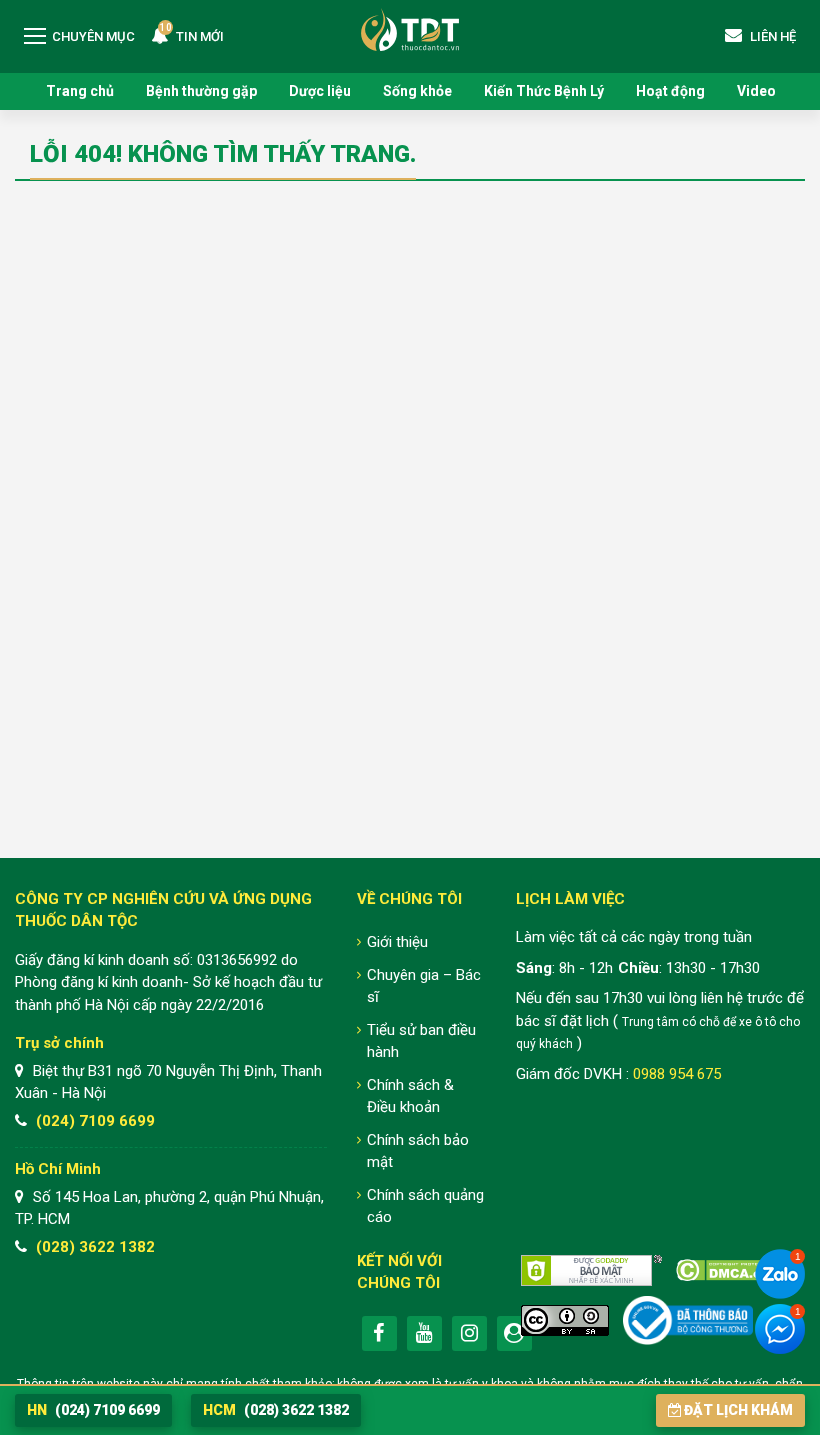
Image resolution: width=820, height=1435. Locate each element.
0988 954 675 (677, 1074)
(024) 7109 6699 (95, 1121)
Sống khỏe (417, 91)
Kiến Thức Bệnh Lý (544, 91)
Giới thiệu (397, 942)
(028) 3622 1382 (95, 1247)
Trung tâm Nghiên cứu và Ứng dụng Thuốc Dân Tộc (410, 29)
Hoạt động (670, 91)
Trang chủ (80, 91)
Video (756, 91)
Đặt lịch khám (738, 1410)
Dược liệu (320, 91)
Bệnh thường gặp (201, 91)
